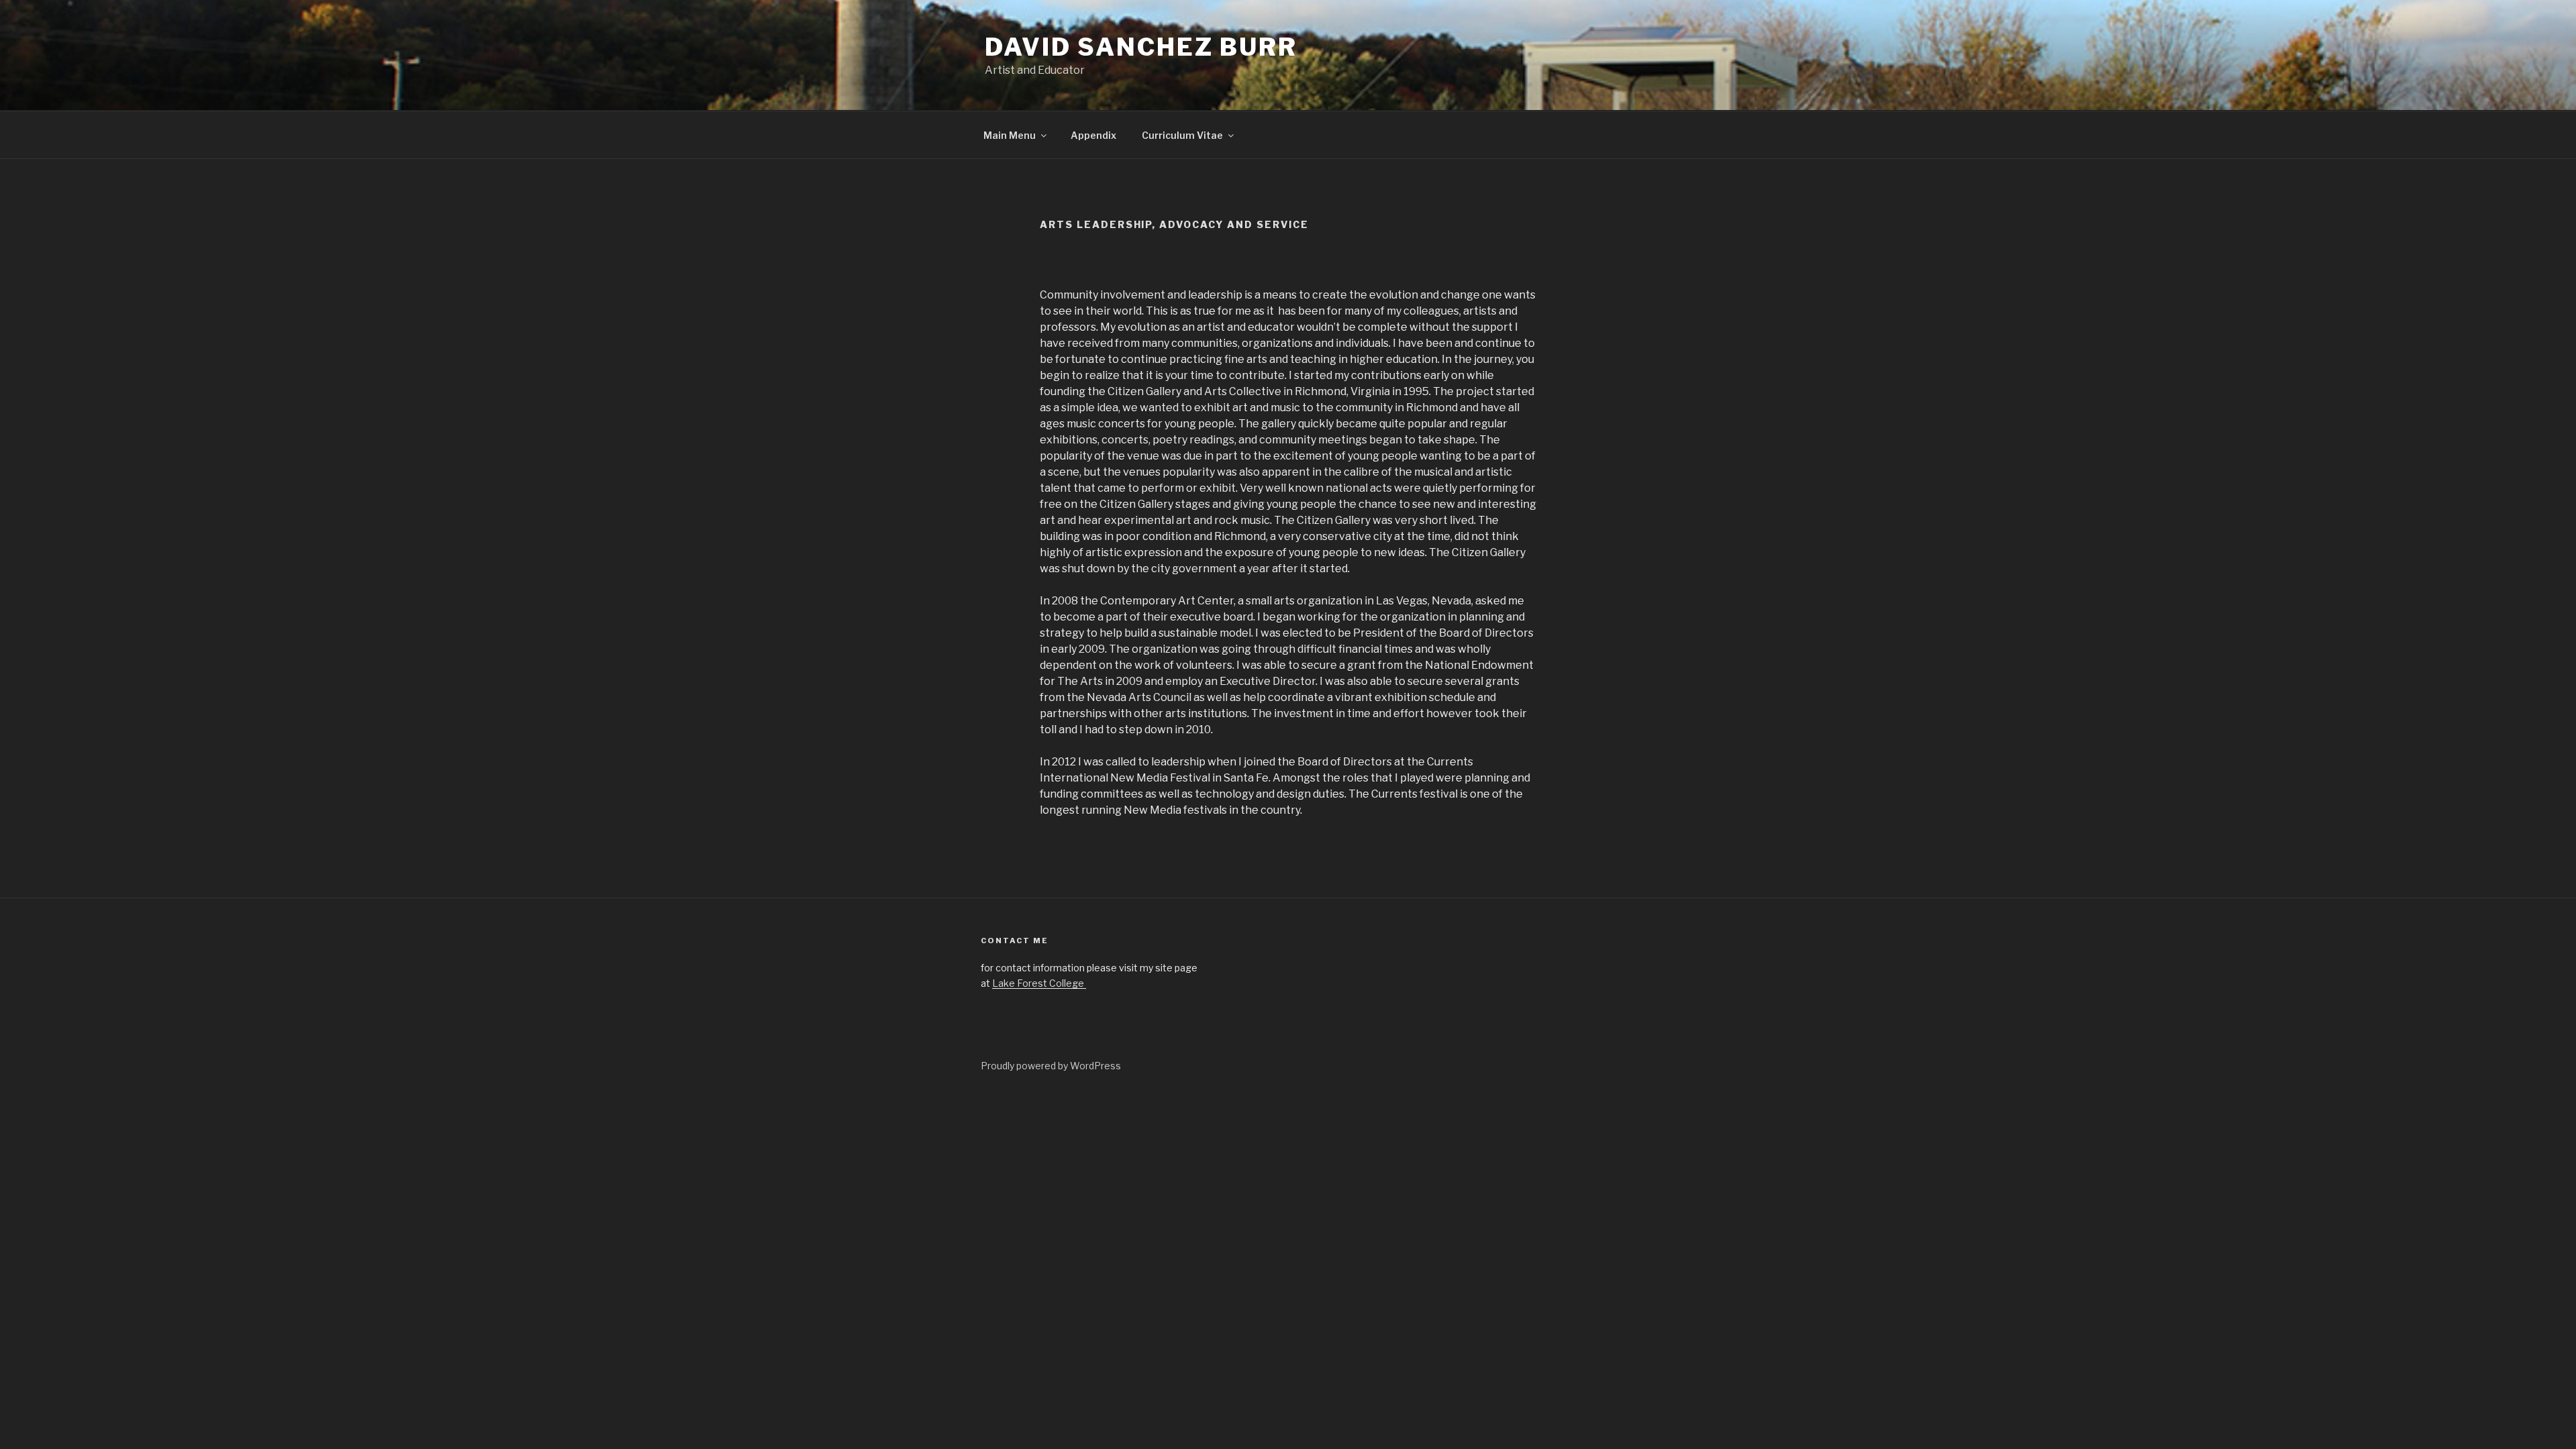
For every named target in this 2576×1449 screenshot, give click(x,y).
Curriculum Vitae (1182, 135)
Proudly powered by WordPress (1051, 1066)
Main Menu (1010, 135)
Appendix (1093, 135)
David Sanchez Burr (1141, 47)
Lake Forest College (1039, 983)
